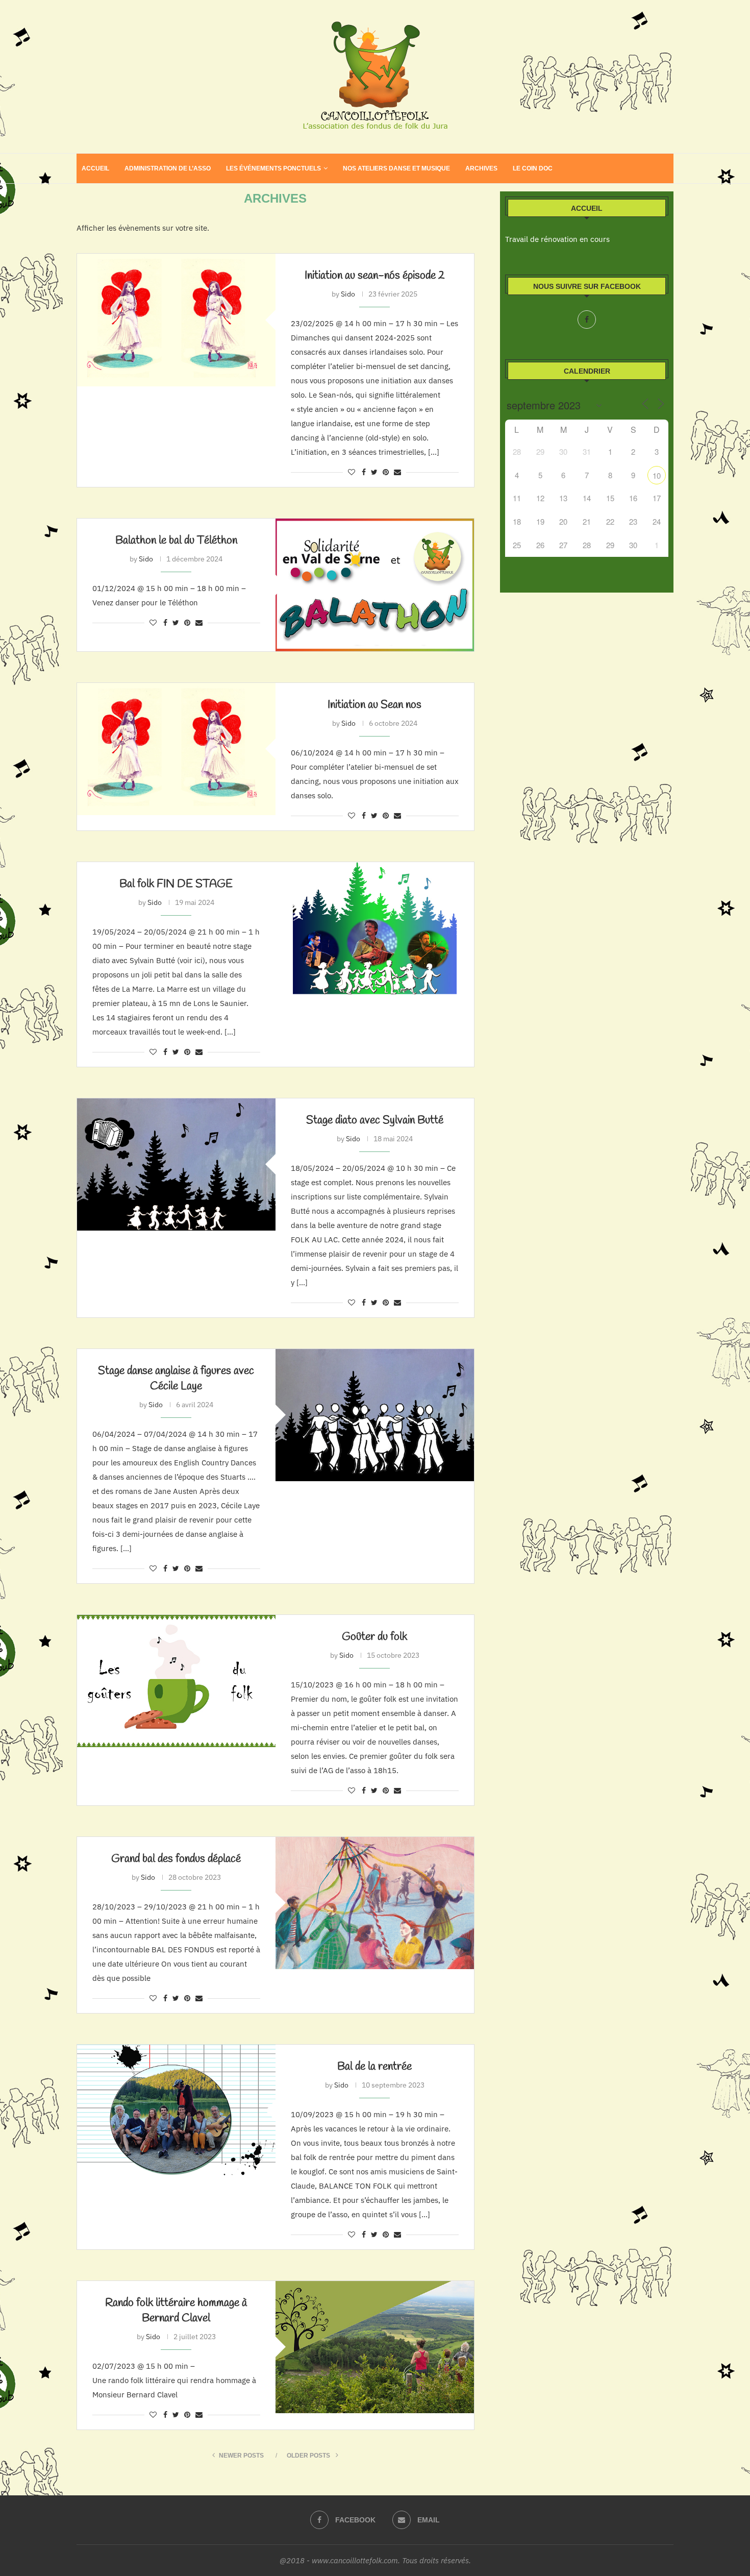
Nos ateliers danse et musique (396, 168)
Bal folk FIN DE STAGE (176, 884)
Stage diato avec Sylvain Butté (375, 1120)
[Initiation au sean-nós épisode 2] (176, 320)
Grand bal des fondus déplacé (176, 1859)
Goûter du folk (374, 1637)
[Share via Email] (397, 472)
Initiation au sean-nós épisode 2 (375, 276)
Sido (348, 294)
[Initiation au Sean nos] (176, 749)
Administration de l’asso (168, 168)
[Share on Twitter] (374, 472)
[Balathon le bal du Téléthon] (375, 585)
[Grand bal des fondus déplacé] (375, 1903)
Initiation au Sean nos (374, 705)
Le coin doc (533, 168)
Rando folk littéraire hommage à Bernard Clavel (176, 2311)
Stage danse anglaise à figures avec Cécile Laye (176, 1379)
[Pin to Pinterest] (386, 472)
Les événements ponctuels (273, 168)
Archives (481, 168)
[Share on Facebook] (364, 472)
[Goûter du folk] (176, 1681)
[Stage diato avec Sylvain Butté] (176, 1164)
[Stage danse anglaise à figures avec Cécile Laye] (375, 1415)
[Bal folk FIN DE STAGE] (375, 928)
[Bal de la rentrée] (176, 2111)
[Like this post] (352, 472)
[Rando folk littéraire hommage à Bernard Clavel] (375, 2347)
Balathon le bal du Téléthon (176, 541)
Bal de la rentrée (374, 2067)
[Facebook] (587, 320)
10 (657, 475)
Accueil (95, 168)
